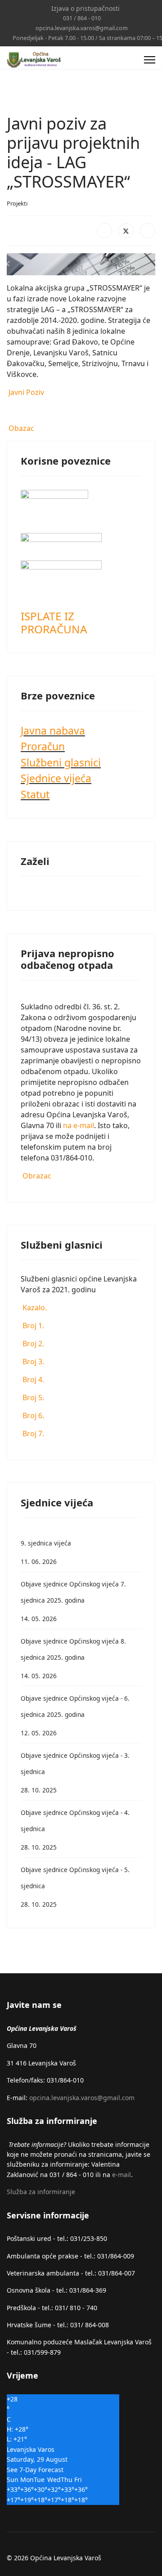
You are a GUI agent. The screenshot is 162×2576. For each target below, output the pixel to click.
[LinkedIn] (148, 231)
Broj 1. (32, 1326)
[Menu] (150, 60)
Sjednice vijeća (56, 778)
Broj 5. (32, 1398)
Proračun (43, 746)
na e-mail (79, 1125)
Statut (35, 794)
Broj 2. (32, 1344)
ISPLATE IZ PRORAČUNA (54, 623)
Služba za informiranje (41, 2192)
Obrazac (36, 1176)
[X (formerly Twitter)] (126, 231)
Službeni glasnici (61, 762)
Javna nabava (53, 730)
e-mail (121, 2175)
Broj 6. (32, 1416)
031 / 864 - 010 (82, 18)
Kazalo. (34, 1308)
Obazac (20, 428)
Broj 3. (32, 1362)
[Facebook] (104, 231)
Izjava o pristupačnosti (85, 8)
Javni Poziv (25, 392)
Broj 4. (32, 1380)
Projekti (17, 203)
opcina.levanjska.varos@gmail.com (82, 28)
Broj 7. (32, 1434)
